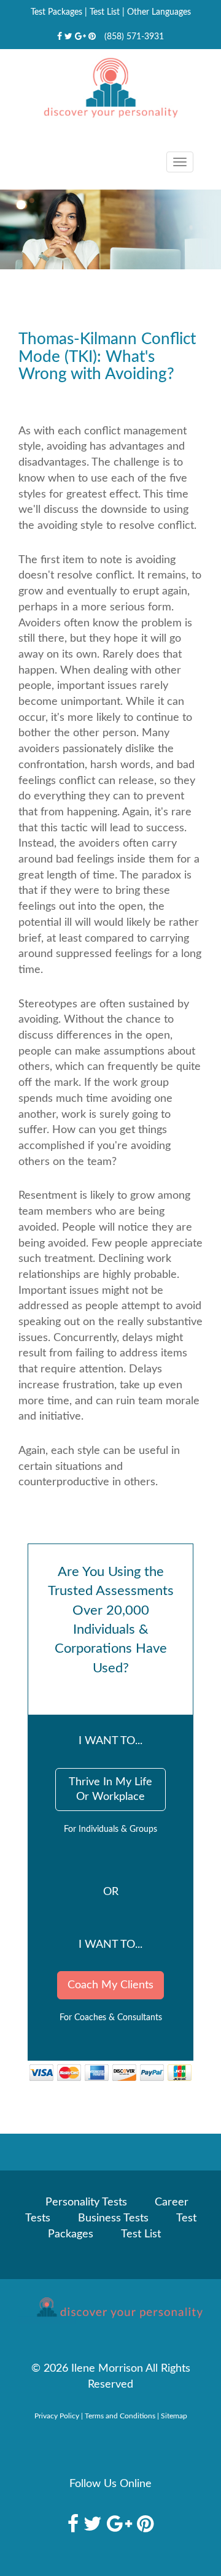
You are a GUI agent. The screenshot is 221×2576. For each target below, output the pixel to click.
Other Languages (159, 12)
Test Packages (56, 12)
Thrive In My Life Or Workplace (110, 1790)
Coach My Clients (110, 1985)
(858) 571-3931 (134, 37)
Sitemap (174, 2416)
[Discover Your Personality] (110, 2311)
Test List (105, 12)
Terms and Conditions (120, 2416)
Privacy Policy (57, 2416)
